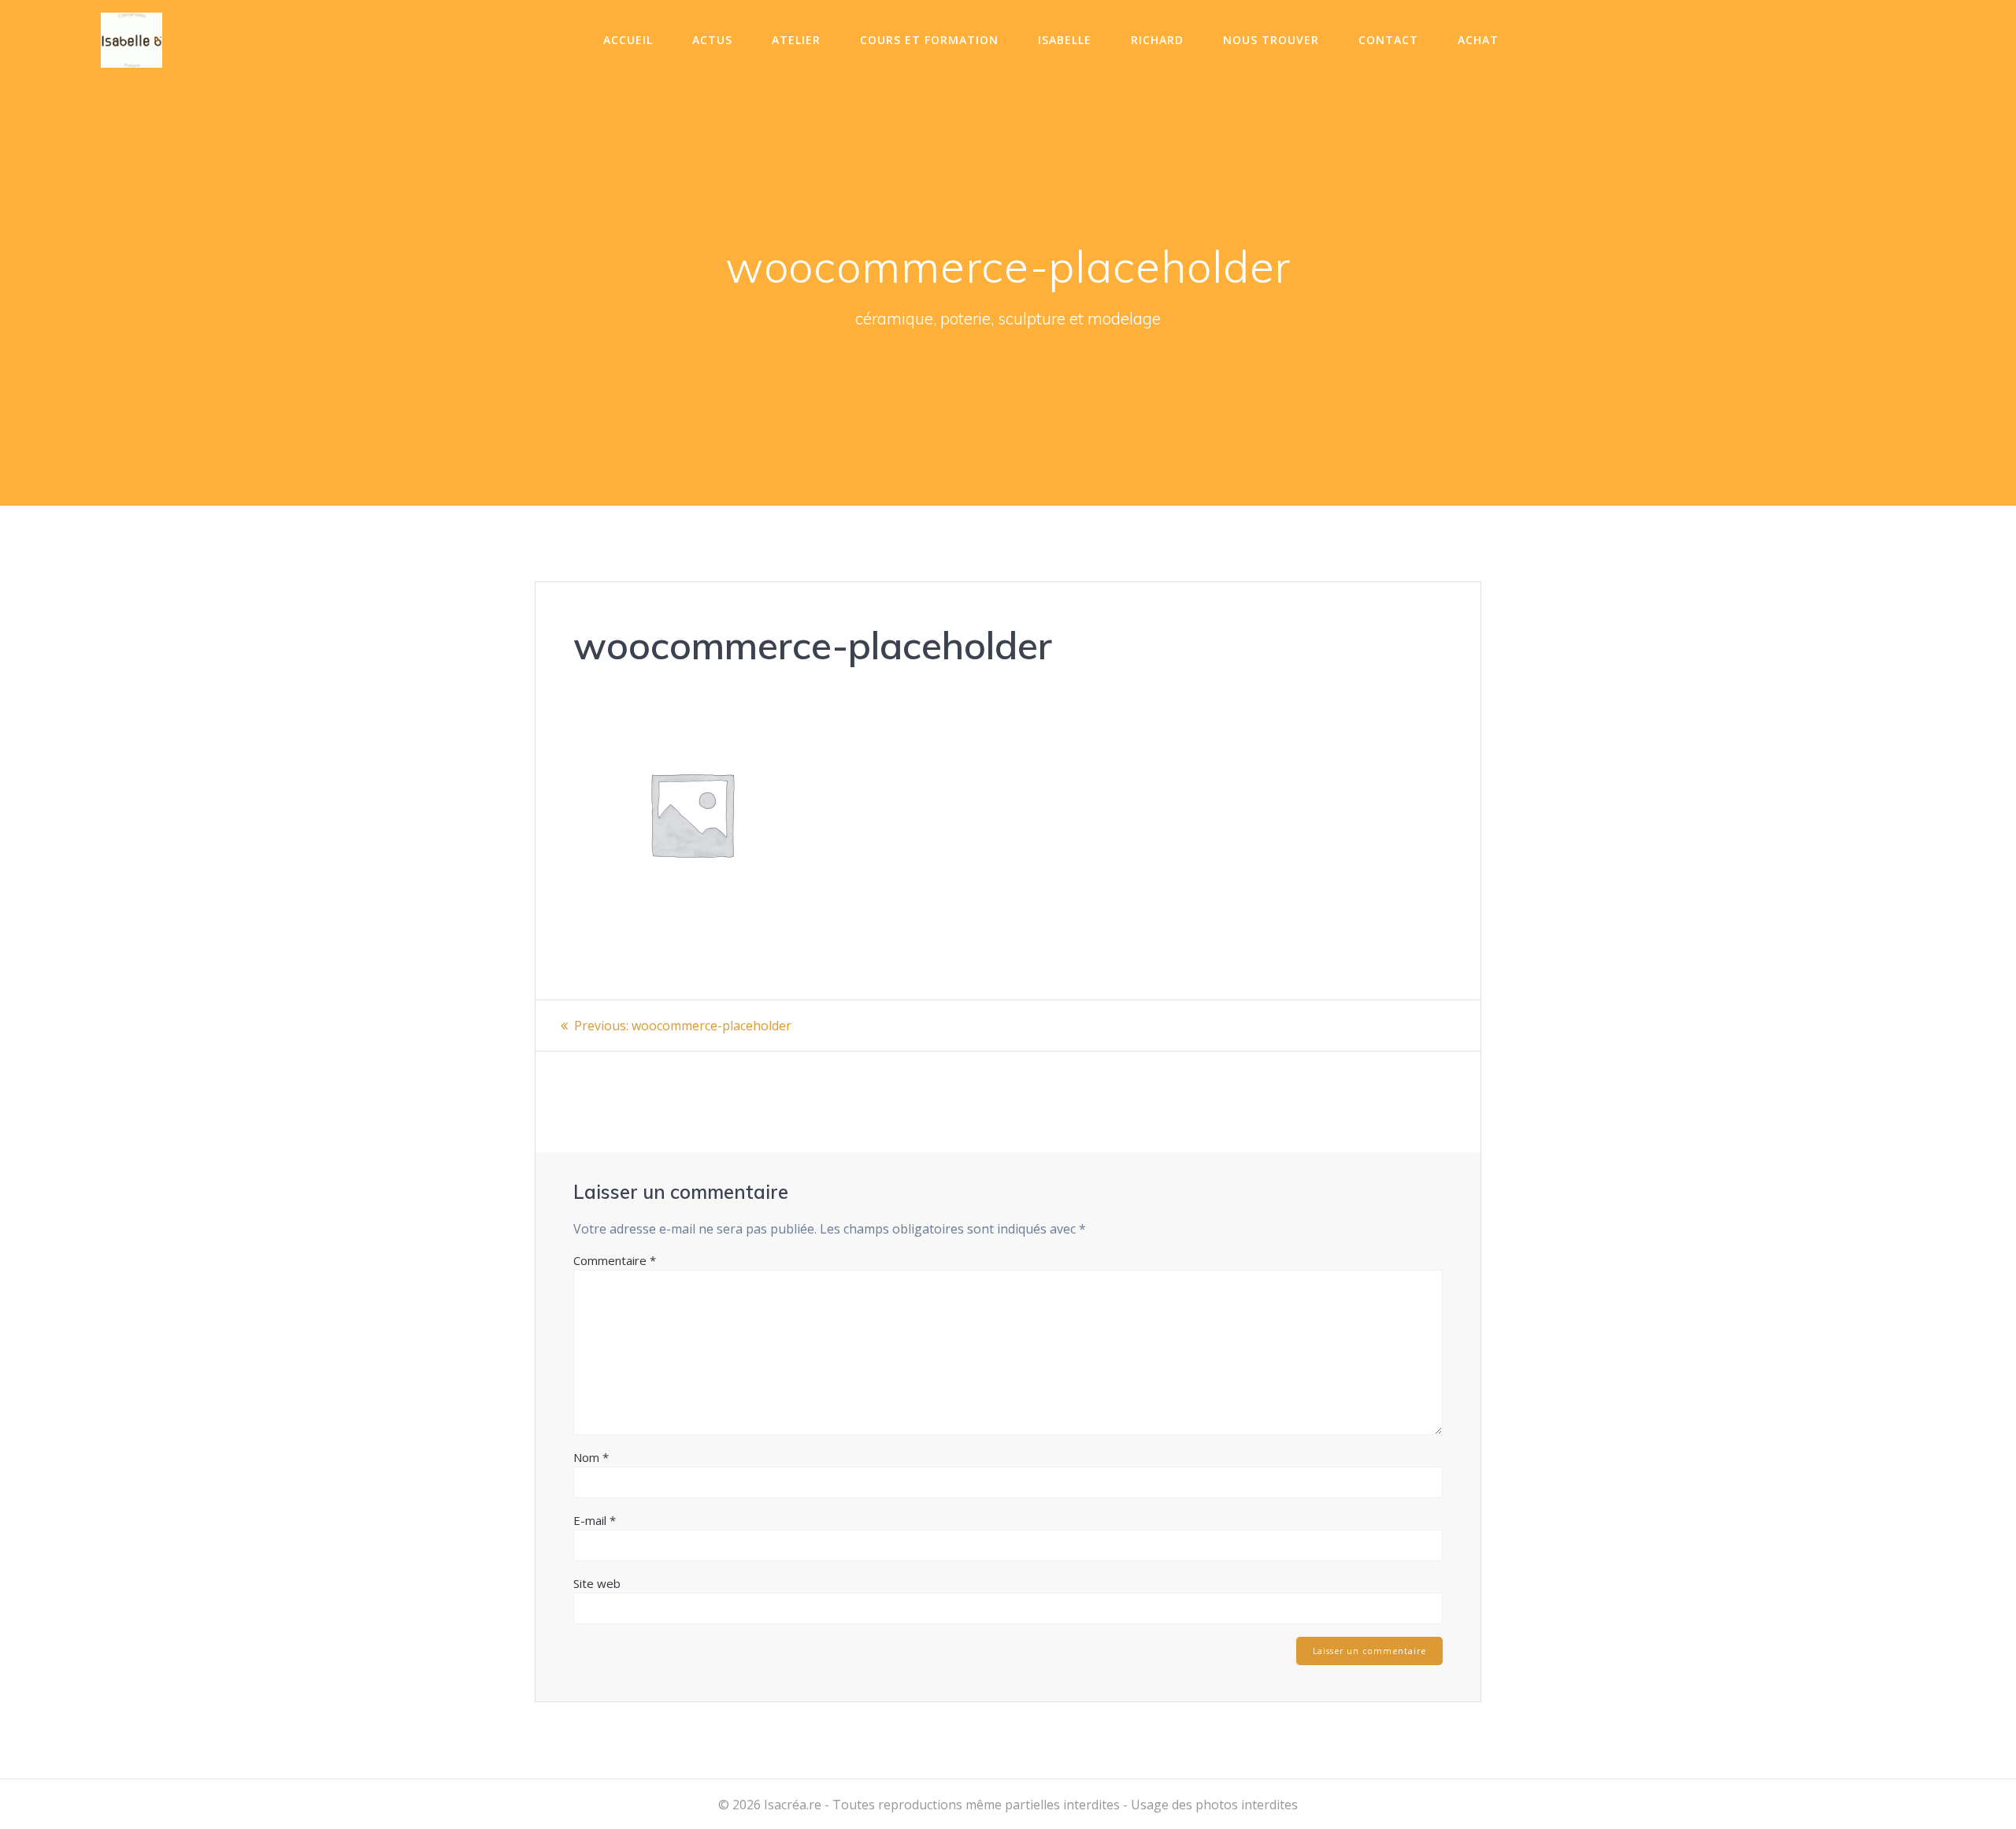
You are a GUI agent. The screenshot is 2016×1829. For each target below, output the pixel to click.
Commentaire (615, 1260)
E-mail (595, 1520)
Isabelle (1065, 40)
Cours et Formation (929, 40)
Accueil (628, 40)
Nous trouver (1271, 40)
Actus (712, 40)
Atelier (796, 40)
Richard (1157, 40)
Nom (591, 1457)
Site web (597, 1583)
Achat (1478, 40)
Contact (1388, 40)
